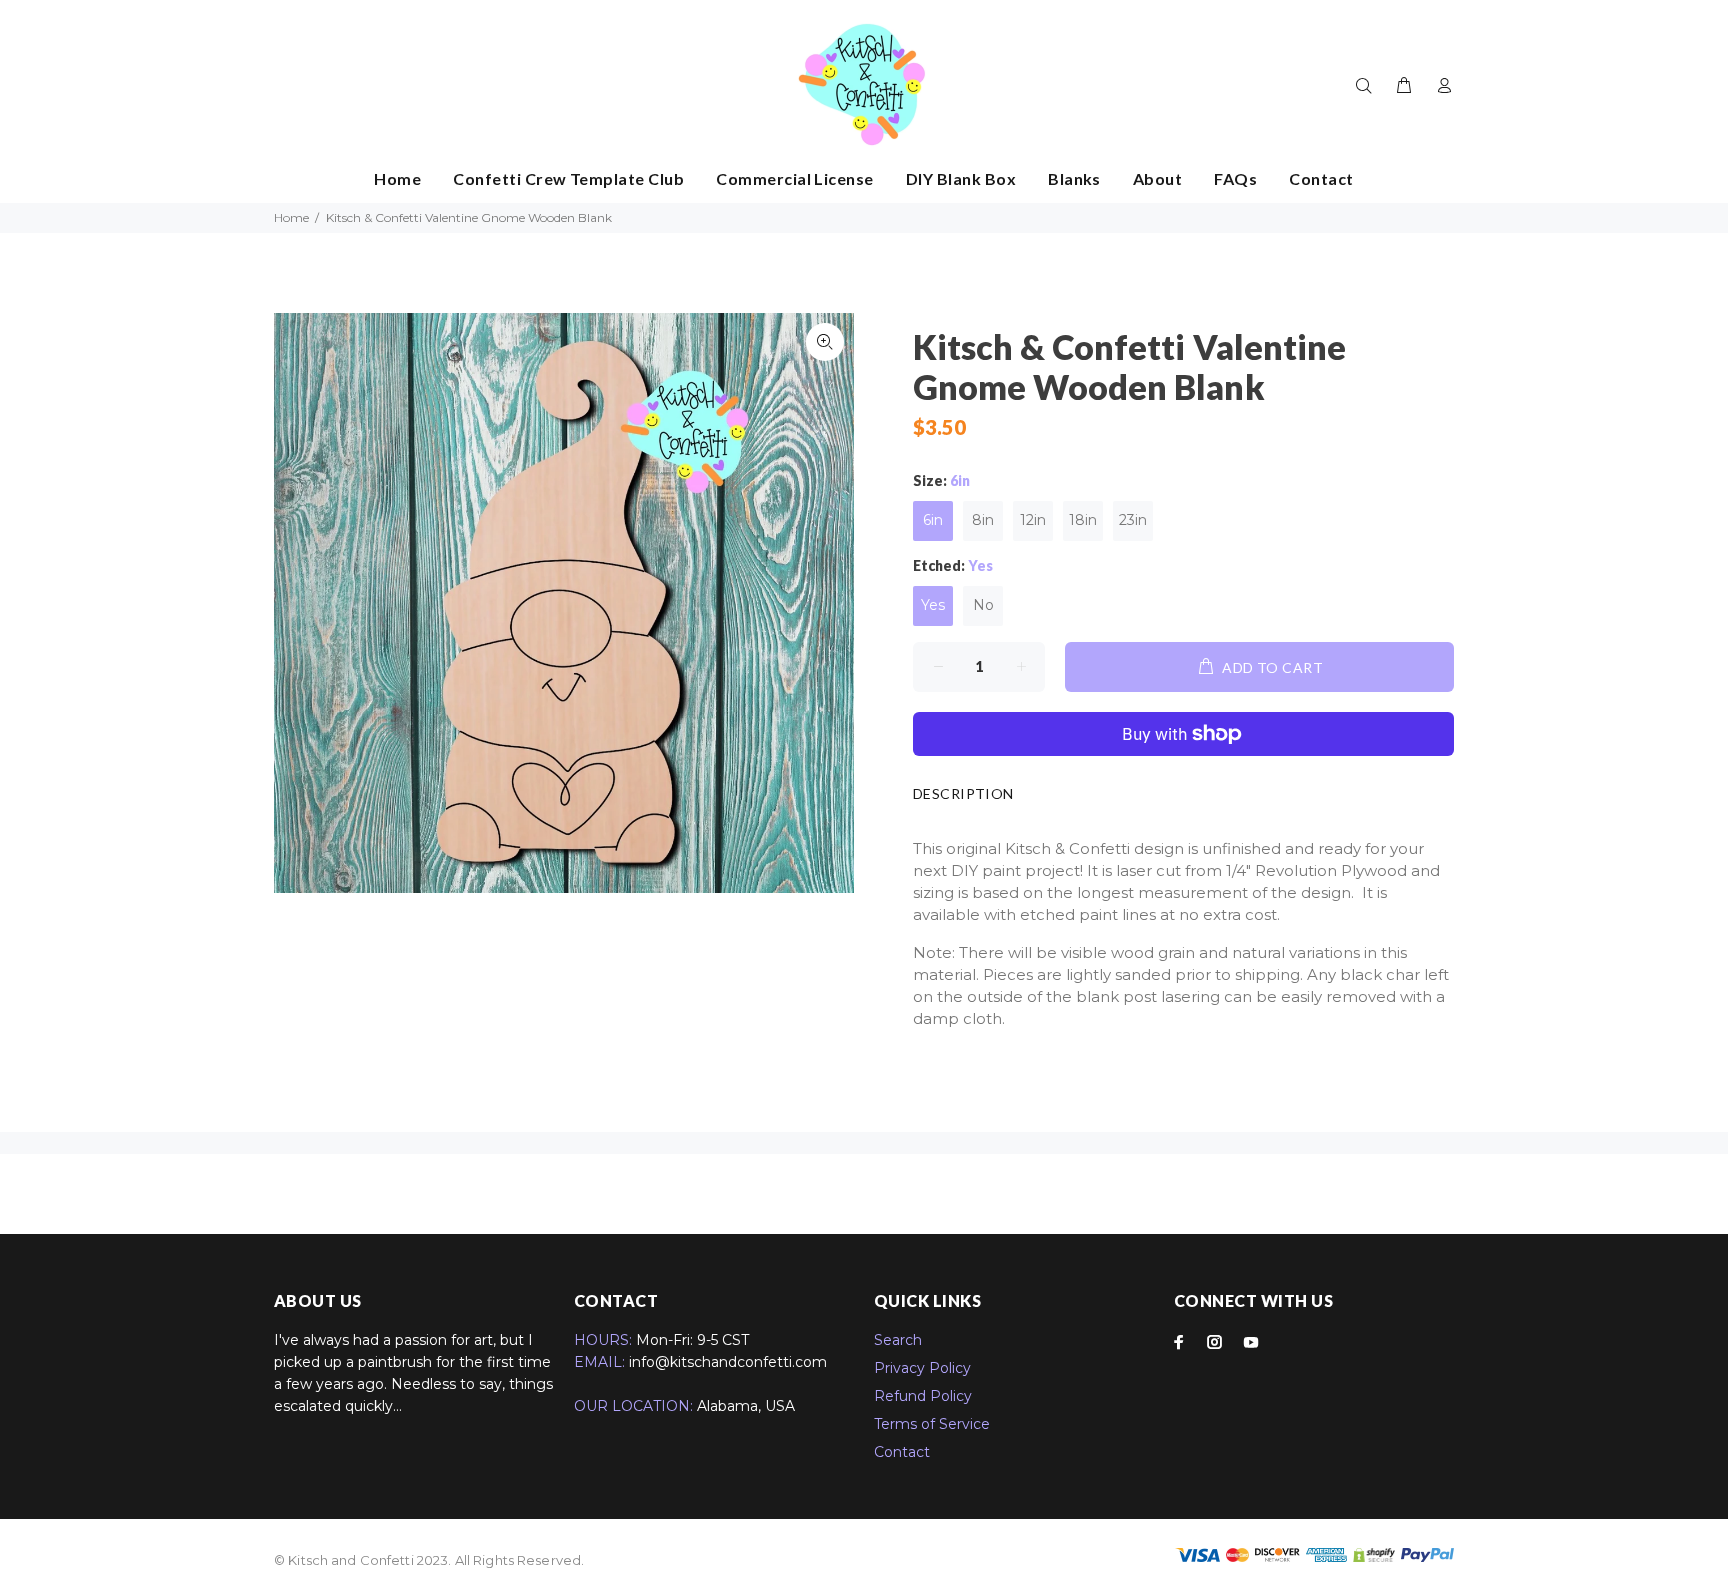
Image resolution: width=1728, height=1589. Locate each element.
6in (933, 520)
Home (291, 217)
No (983, 605)
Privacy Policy (922, 1368)
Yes (933, 605)
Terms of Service (932, 1424)
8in (983, 520)
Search (898, 1340)
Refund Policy (923, 1396)
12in (1033, 520)
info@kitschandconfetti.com (728, 1362)
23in (1133, 520)
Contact (902, 1452)
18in (1083, 520)
